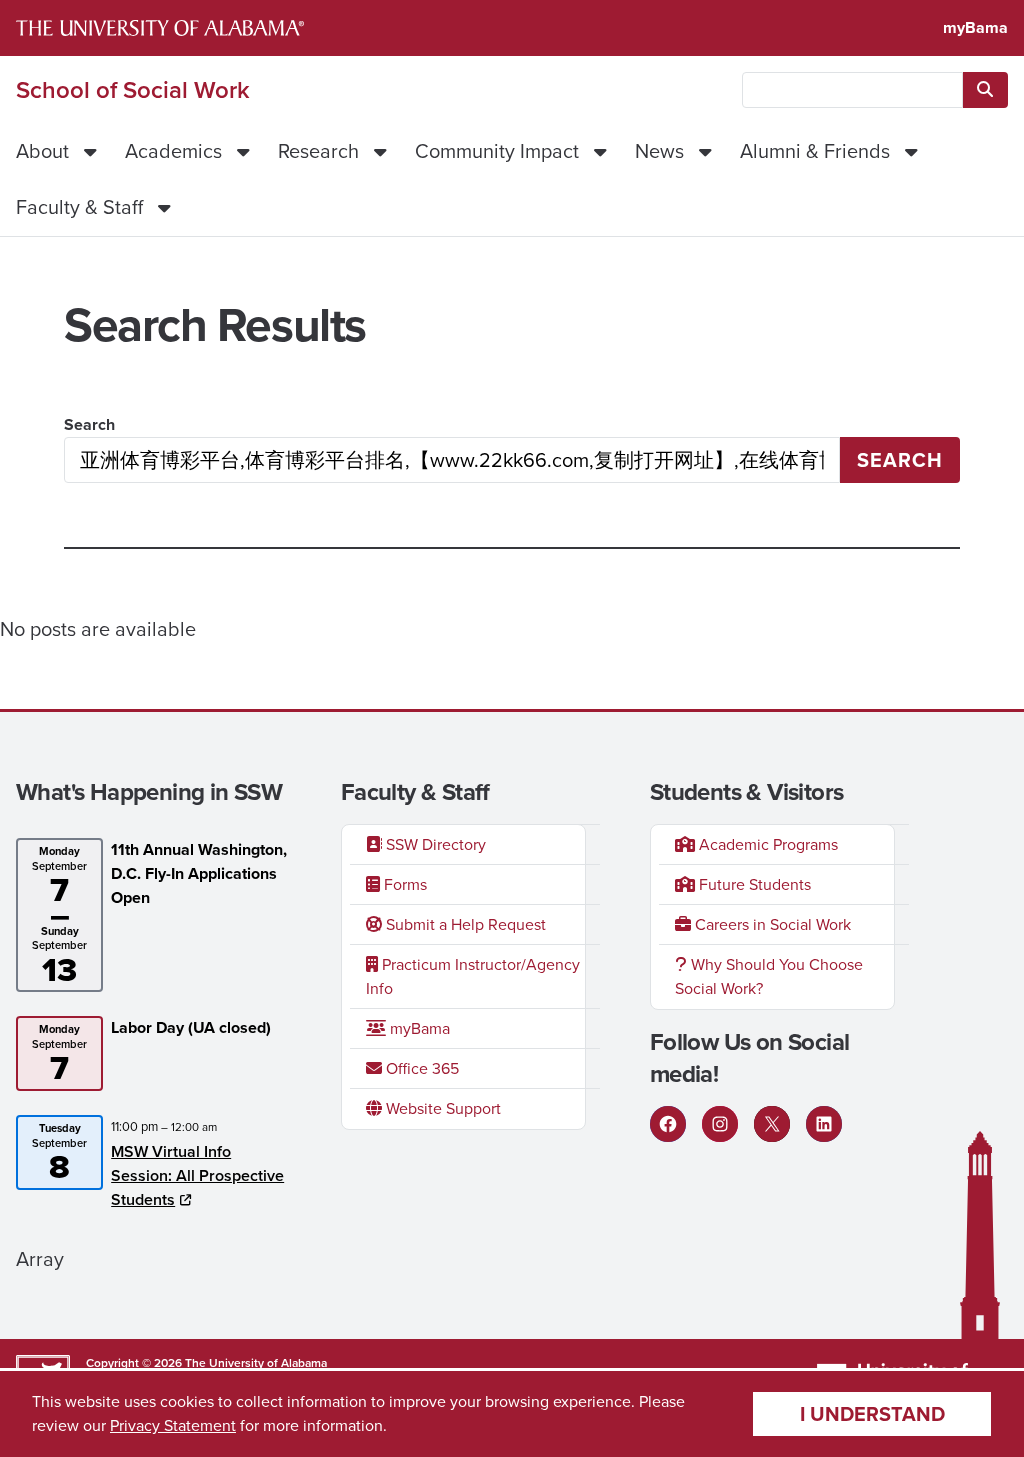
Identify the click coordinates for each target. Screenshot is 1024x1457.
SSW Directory (434, 844)
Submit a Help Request (464, 924)
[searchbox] (852, 90)
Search (89, 424)
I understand (872, 1414)
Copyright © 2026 (134, 1363)
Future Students (753, 884)
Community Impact (497, 151)
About (42, 151)
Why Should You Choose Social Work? (769, 976)
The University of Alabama (256, 1363)
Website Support (441, 1108)
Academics (173, 151)
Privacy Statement (173, 1425)
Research (318, 151)
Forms (403, 884)
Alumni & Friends (815, 151)
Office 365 (420, 1068)
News (659, 151)
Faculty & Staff (79, 207)
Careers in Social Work (771, 924)
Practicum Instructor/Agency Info (473, 976)
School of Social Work (133, 90)
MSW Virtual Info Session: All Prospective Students (197, 1175)
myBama (975, 27)
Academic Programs (766, 844)
